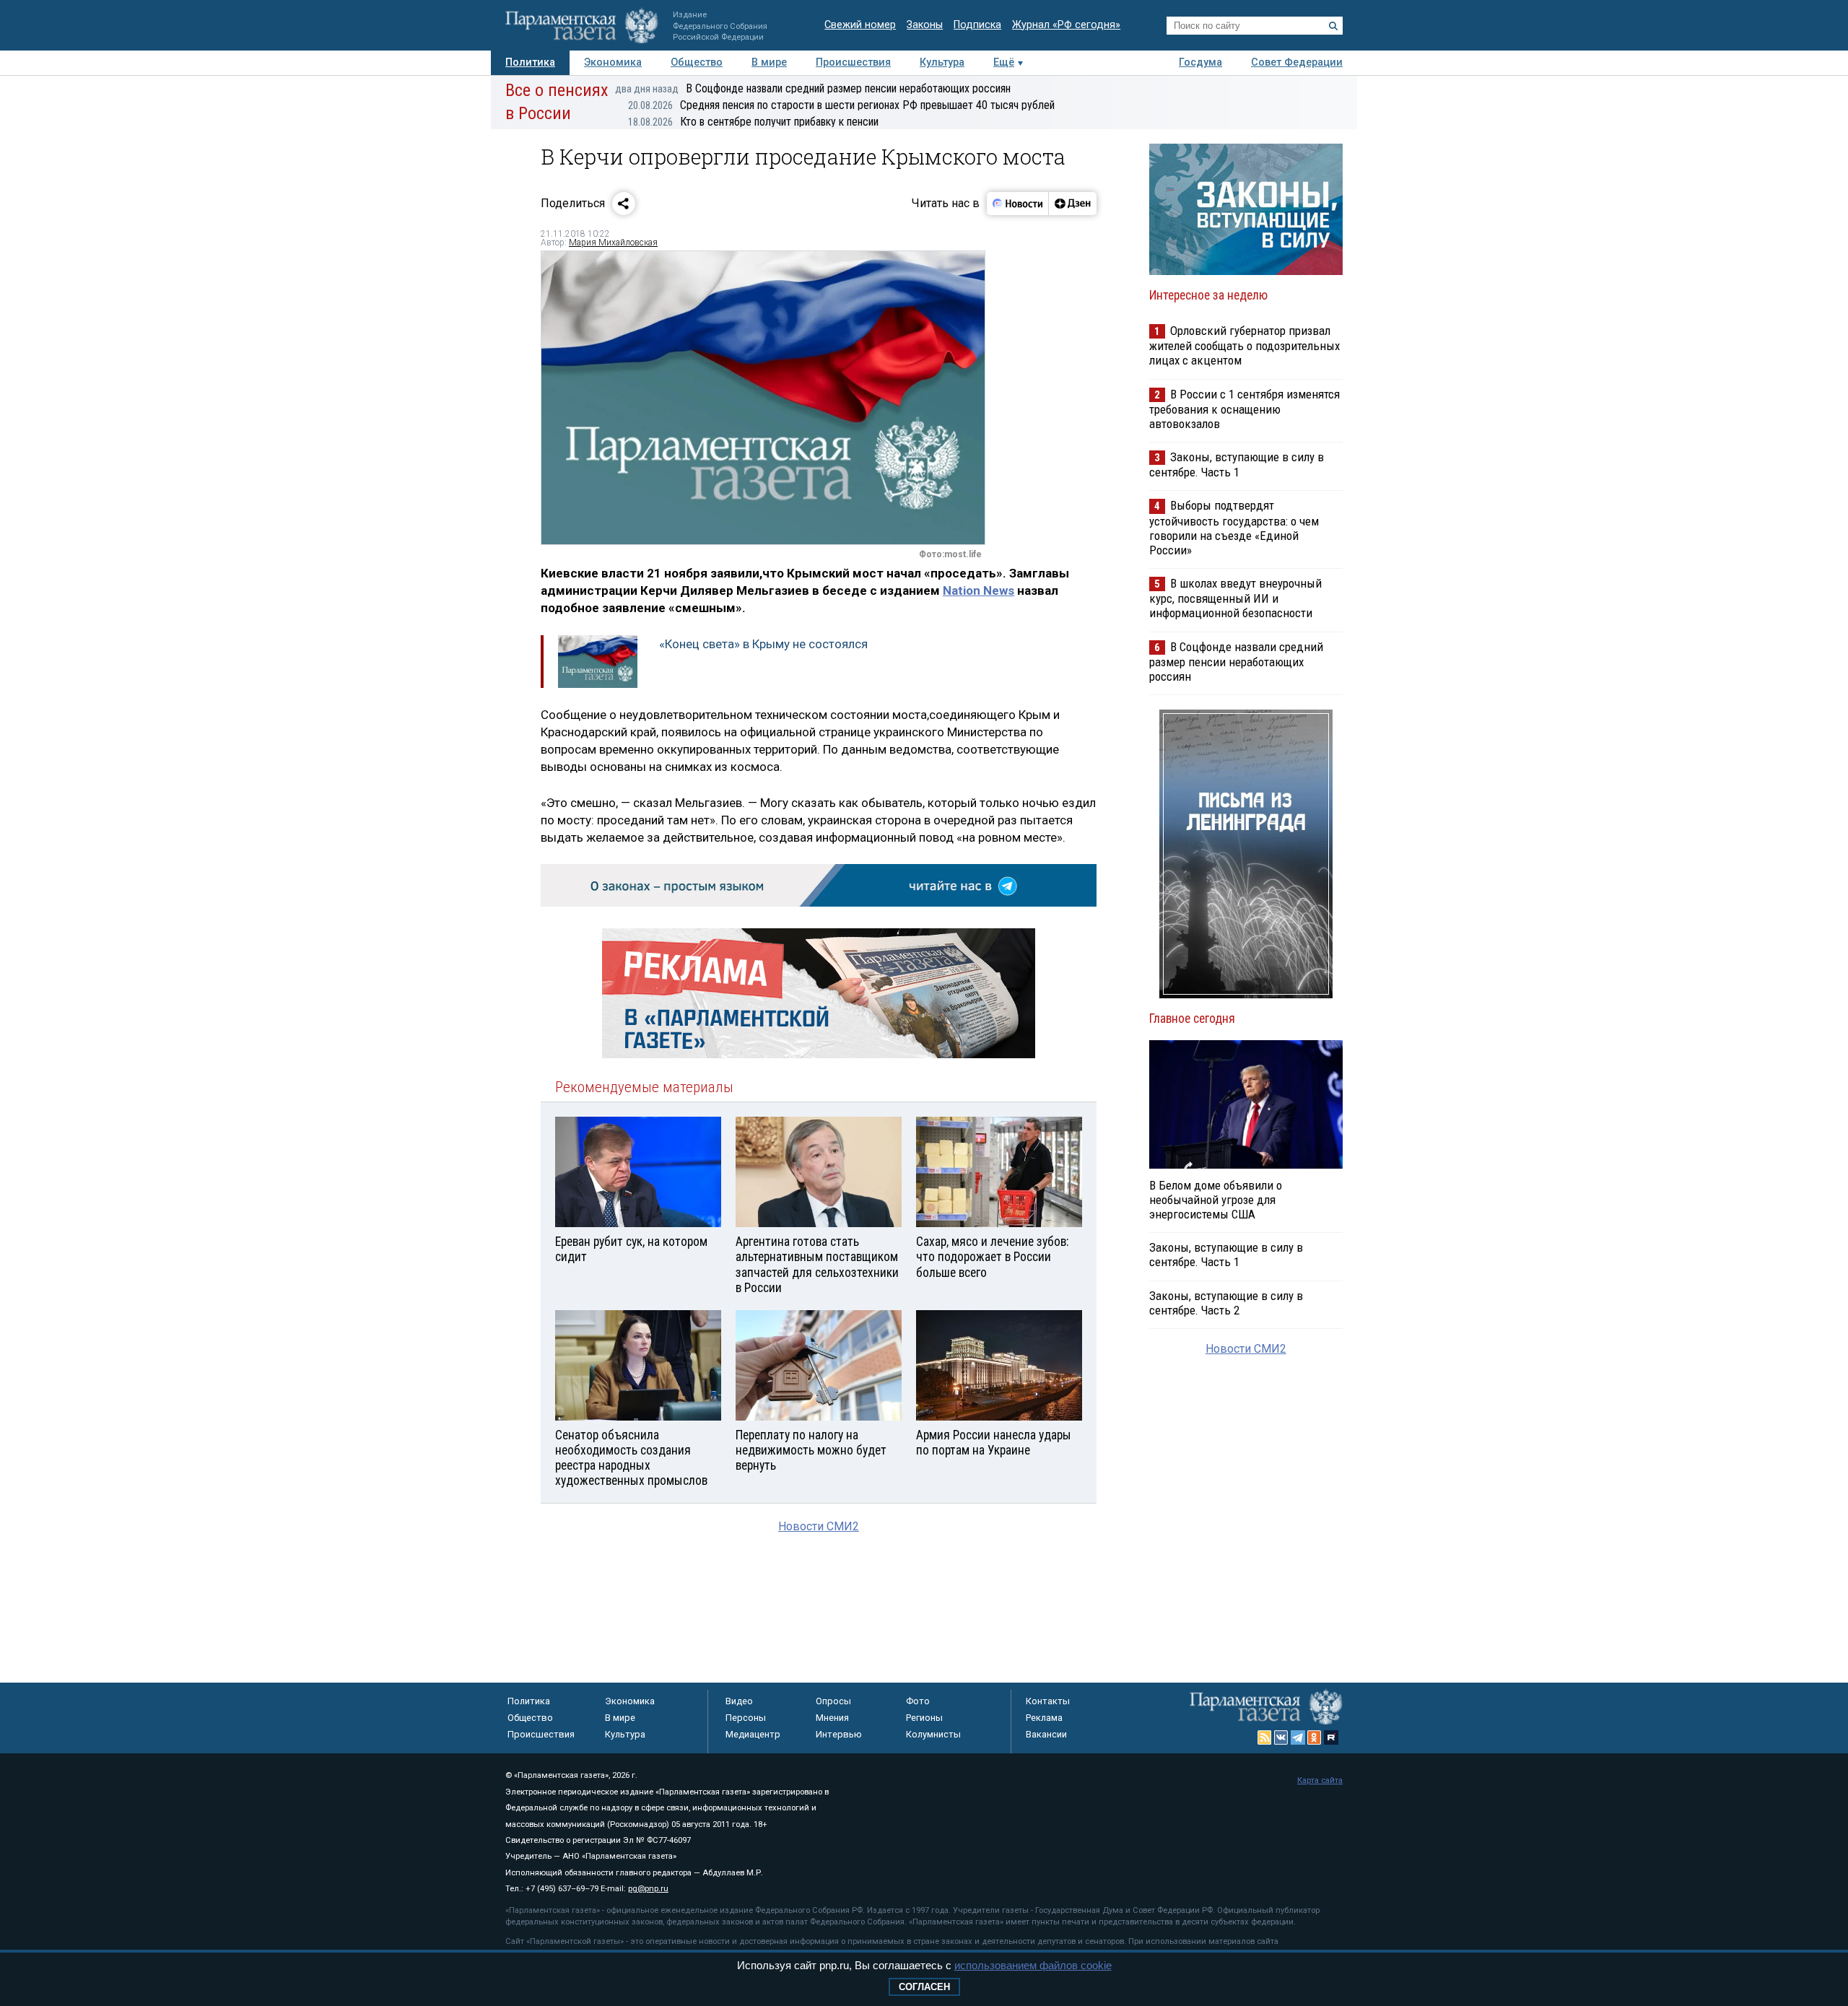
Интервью (839, 1734)
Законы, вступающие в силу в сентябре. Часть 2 (1226, 1303)
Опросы (833, 1701)
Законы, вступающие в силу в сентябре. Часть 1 (1237, 465)
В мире (769, 62)
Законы (925, 25)
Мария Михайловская (613, 243)
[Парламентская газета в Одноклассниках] (1315, 1737)
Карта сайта (1320, 1780)
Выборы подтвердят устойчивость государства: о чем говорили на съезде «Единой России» (1234, 527)
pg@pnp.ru (648, 1889)
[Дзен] (1072, 204)
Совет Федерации (1297, 62)
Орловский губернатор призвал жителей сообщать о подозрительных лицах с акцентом (1245, 345)
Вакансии (1046, 1734)
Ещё (1004, 62)
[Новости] (1018, 204)
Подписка (977, 25)
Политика (530, 62)
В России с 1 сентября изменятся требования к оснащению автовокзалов (1245, 409)
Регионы (924, 1718)
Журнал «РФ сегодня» (1066, 25)
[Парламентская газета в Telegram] (1298, 1737)
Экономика (613, 62)
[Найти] (1333, 26)
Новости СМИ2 (819, 1526)
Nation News (979, 590)
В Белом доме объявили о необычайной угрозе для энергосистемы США (1216, 1200)
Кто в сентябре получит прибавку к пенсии (753, 122)
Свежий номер (860, 25)
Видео (739, 1701)
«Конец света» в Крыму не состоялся (763, 644)
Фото (918, 1701)
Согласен (924, 1987)
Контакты (1048, 1701)
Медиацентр (753, 1734)
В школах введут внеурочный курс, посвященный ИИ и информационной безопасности (1235, 598)
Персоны (746, 1718)
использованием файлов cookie (1033, 1965)
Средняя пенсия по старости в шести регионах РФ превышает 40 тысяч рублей (841, 105)
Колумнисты (933, 1734)
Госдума (1200, 62)
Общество (697, 62)
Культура (942, 62)
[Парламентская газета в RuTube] (1331, 1737)
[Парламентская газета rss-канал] (1265, 1737)
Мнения (832, 1718)
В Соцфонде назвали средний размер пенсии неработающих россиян (813, 88)
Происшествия (853, 62)
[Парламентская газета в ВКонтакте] (1281, 1737)
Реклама (1044, 1718)
